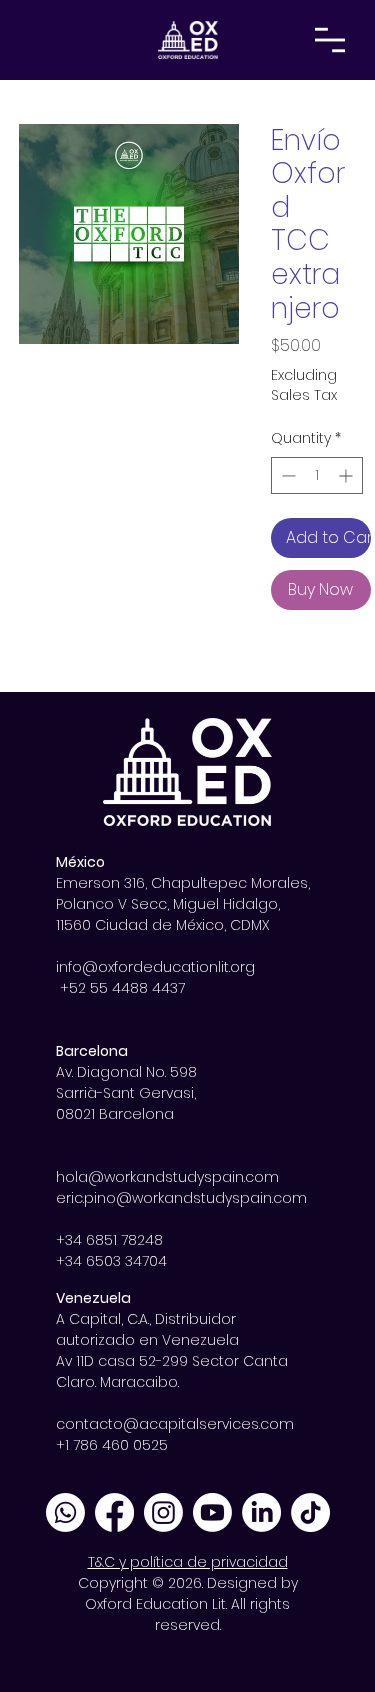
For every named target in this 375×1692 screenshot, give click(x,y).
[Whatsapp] (65, 1512)
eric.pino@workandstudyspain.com (181, 1198)
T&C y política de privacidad (188, 1562)
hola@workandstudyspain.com (167, 1177)
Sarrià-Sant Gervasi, (128, 1093)
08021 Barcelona (115, 1114)
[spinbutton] (317, 475)
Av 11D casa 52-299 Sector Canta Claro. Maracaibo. (172, 1371)
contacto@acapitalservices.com (175, 1424)
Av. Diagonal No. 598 (126, 1072)
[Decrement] (286, 475)
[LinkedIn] (261, 1512)
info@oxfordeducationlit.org (155, 967)
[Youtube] (212, 1512)
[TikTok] (310, 1512)
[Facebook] (114, 1512)
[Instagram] (163, 1512)
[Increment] (347, 475)
